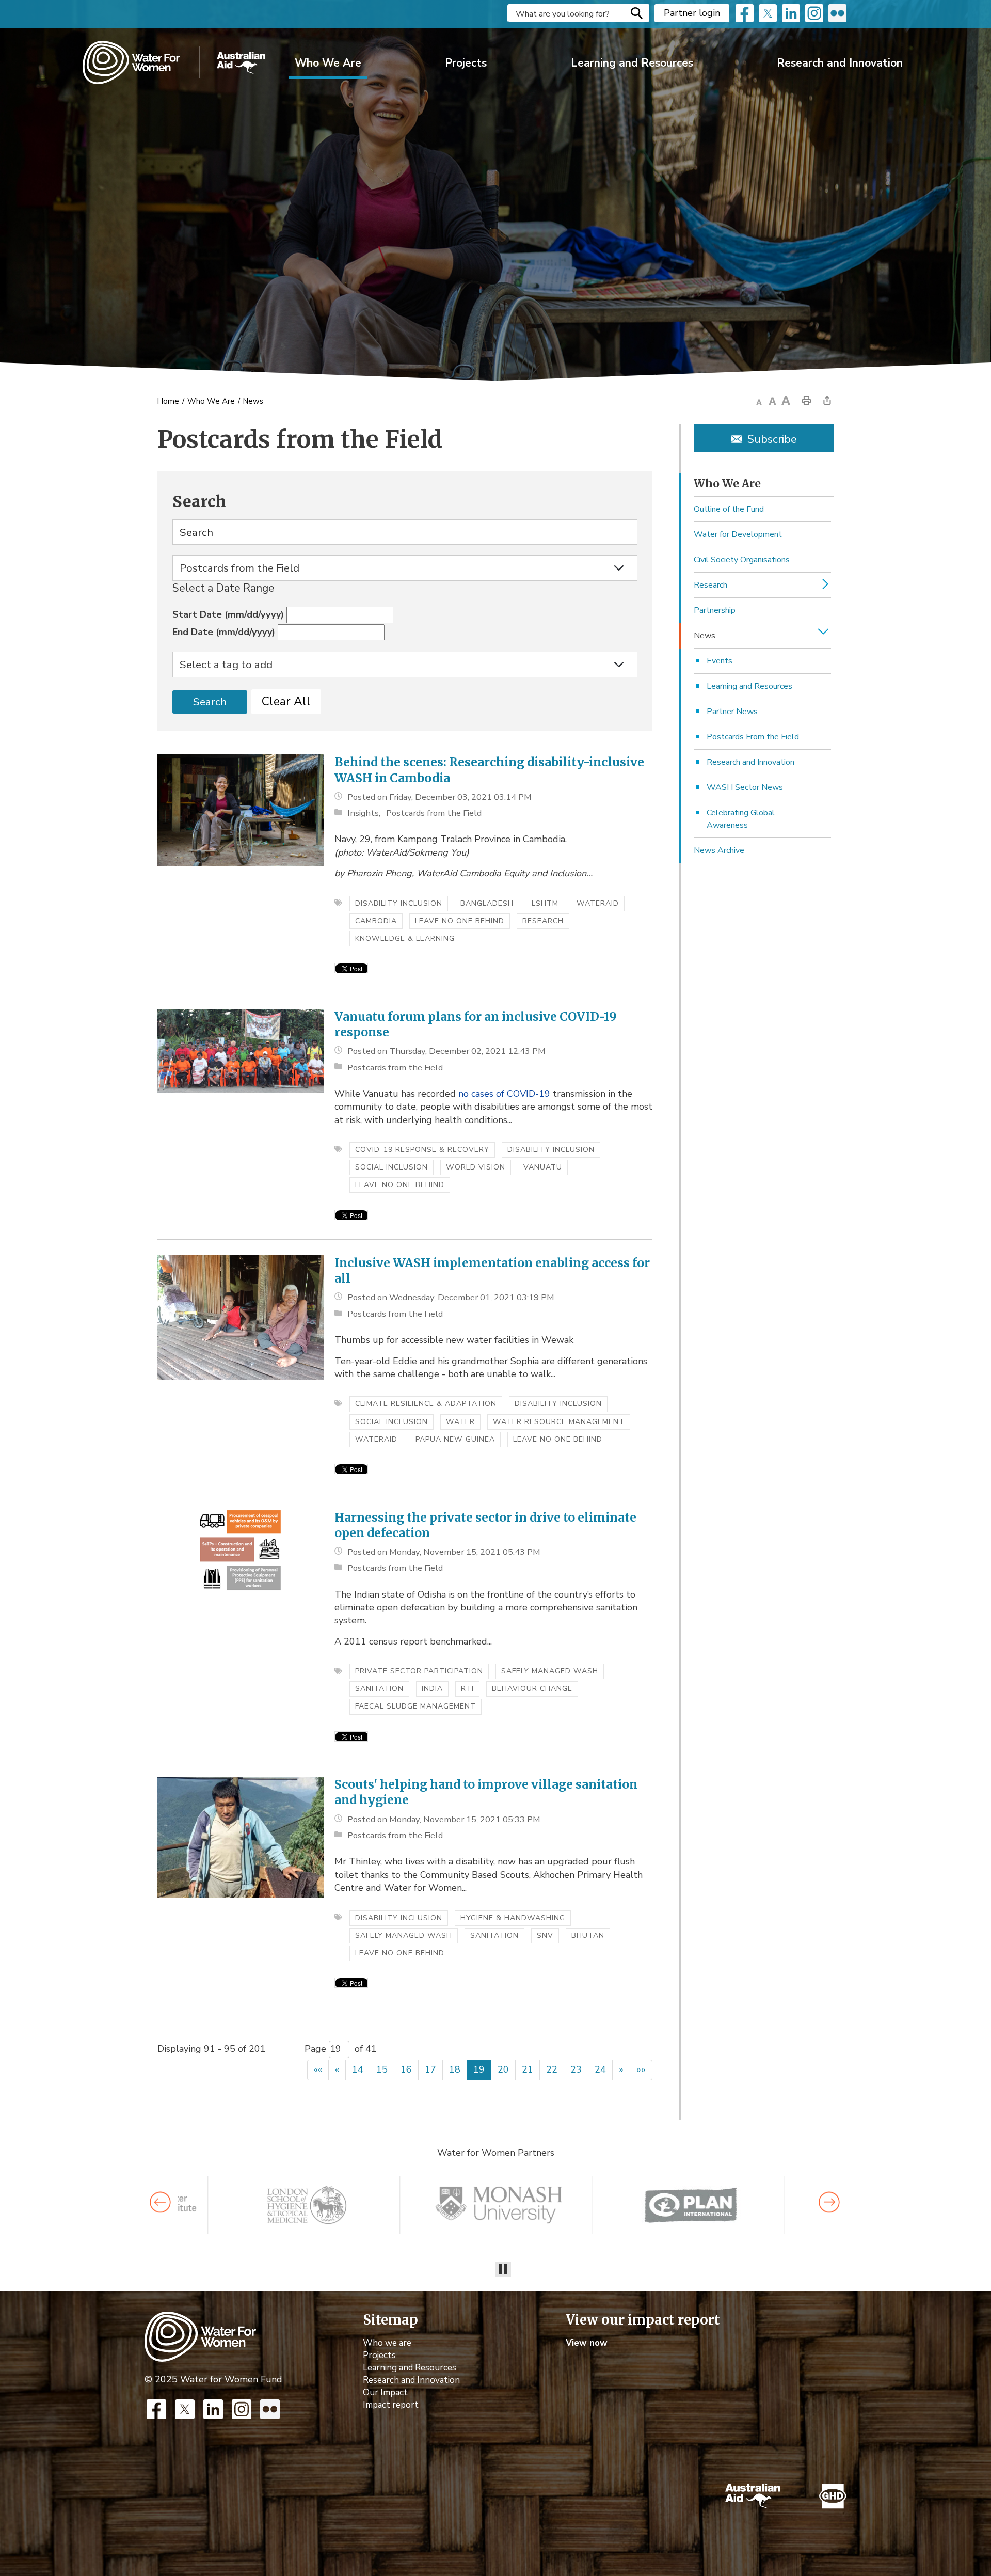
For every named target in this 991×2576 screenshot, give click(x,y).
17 (430, 2069)
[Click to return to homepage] (174, 62)
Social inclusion (391, 1167)
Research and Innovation (840, 63)
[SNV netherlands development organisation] (307, 2205)
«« (318, 2069)
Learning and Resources (632, 63)
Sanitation (379, 1689)
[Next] (829, 2202)
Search (636, 13)
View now (587, 2343)
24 (600, 2069)
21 (528, 2069)
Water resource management (559, 1422)
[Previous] (160, 2202)
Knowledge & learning (405, 938)
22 (552, 2069)
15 (382, 2069)
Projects (466, 63)
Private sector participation (419, 1671)
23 (576, 2069)
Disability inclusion (399, 903)
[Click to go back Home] (200, 2336)
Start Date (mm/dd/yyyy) (228, 614)
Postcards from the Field (434, 813)
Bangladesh (487, 903)
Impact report (391, 2405)
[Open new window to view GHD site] (833, 2496)
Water (460, 1422)
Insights (363, 813)
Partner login (692, 13)
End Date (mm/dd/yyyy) (224, 632)
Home (168, 401)
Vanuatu (543, 1167)
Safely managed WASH (550, 1671)
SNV (545, 1935)
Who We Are (328, 63)
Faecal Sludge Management (415, 1706)
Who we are (387, 2343)
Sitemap (390, 2320)
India (432, 1689)
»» (641, 2069)
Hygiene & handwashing (513, 1918)
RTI (467, 1689)
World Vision (476, 1167)
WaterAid (598, 903)
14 (358, 2069)
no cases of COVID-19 (504, 1094)
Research (543, 921)
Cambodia (376, 921)
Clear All (286, 701)
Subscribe (772, 439)
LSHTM (545, 903)
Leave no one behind (460, 921)
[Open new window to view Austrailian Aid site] (753, 2496)
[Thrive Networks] (499, 2205)
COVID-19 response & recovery (422, 1150)
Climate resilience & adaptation (426, 1404)
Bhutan (588, 1935)
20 (503, 2069)
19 (479, 2069)
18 (455, 2069)
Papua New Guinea (455, 1439)
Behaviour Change (532, 1689)
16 (406, 2069)
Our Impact (385, 2392)
